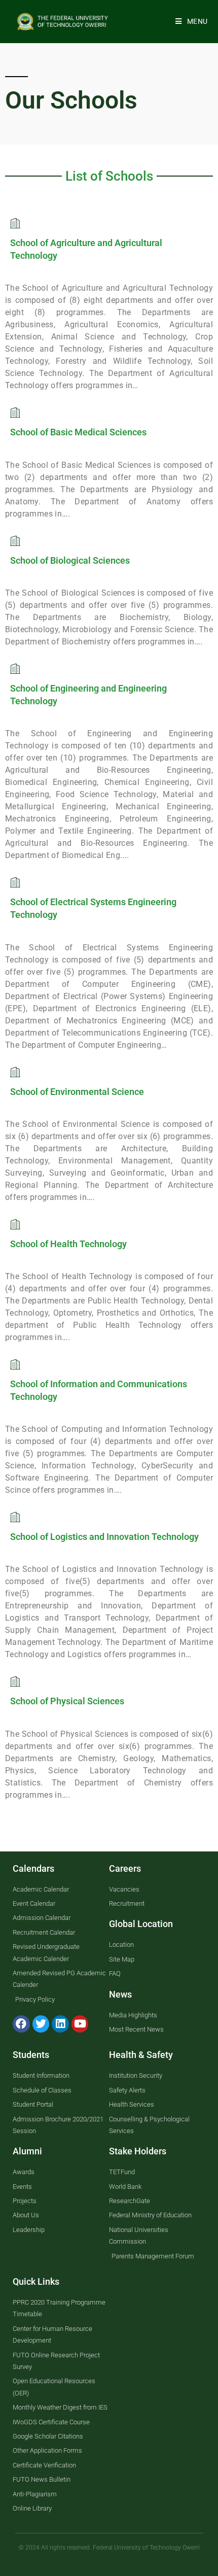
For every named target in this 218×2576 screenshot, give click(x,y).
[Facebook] (21, 2024)
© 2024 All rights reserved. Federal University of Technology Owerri (109, 2548)
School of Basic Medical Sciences (78, 432)
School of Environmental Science (77, 1092)
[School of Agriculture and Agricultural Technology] (15, 223)
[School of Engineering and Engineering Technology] (15, 668)
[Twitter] (41, 2024)
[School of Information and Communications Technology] (15, 1364)
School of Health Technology (68, 1244)
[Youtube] (80, 2024)
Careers (125, 1868)
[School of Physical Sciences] (15, 1681)
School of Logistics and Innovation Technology (104, 1537)
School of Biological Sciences (70, 560)
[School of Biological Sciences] (15, 541)
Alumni (27, 2151)
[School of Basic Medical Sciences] (15, 412)
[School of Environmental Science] (15, 1072)
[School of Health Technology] (15, 1224)
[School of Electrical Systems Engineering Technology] (15, 882)
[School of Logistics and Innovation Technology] (15, 1517)
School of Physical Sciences (67, 1701)
